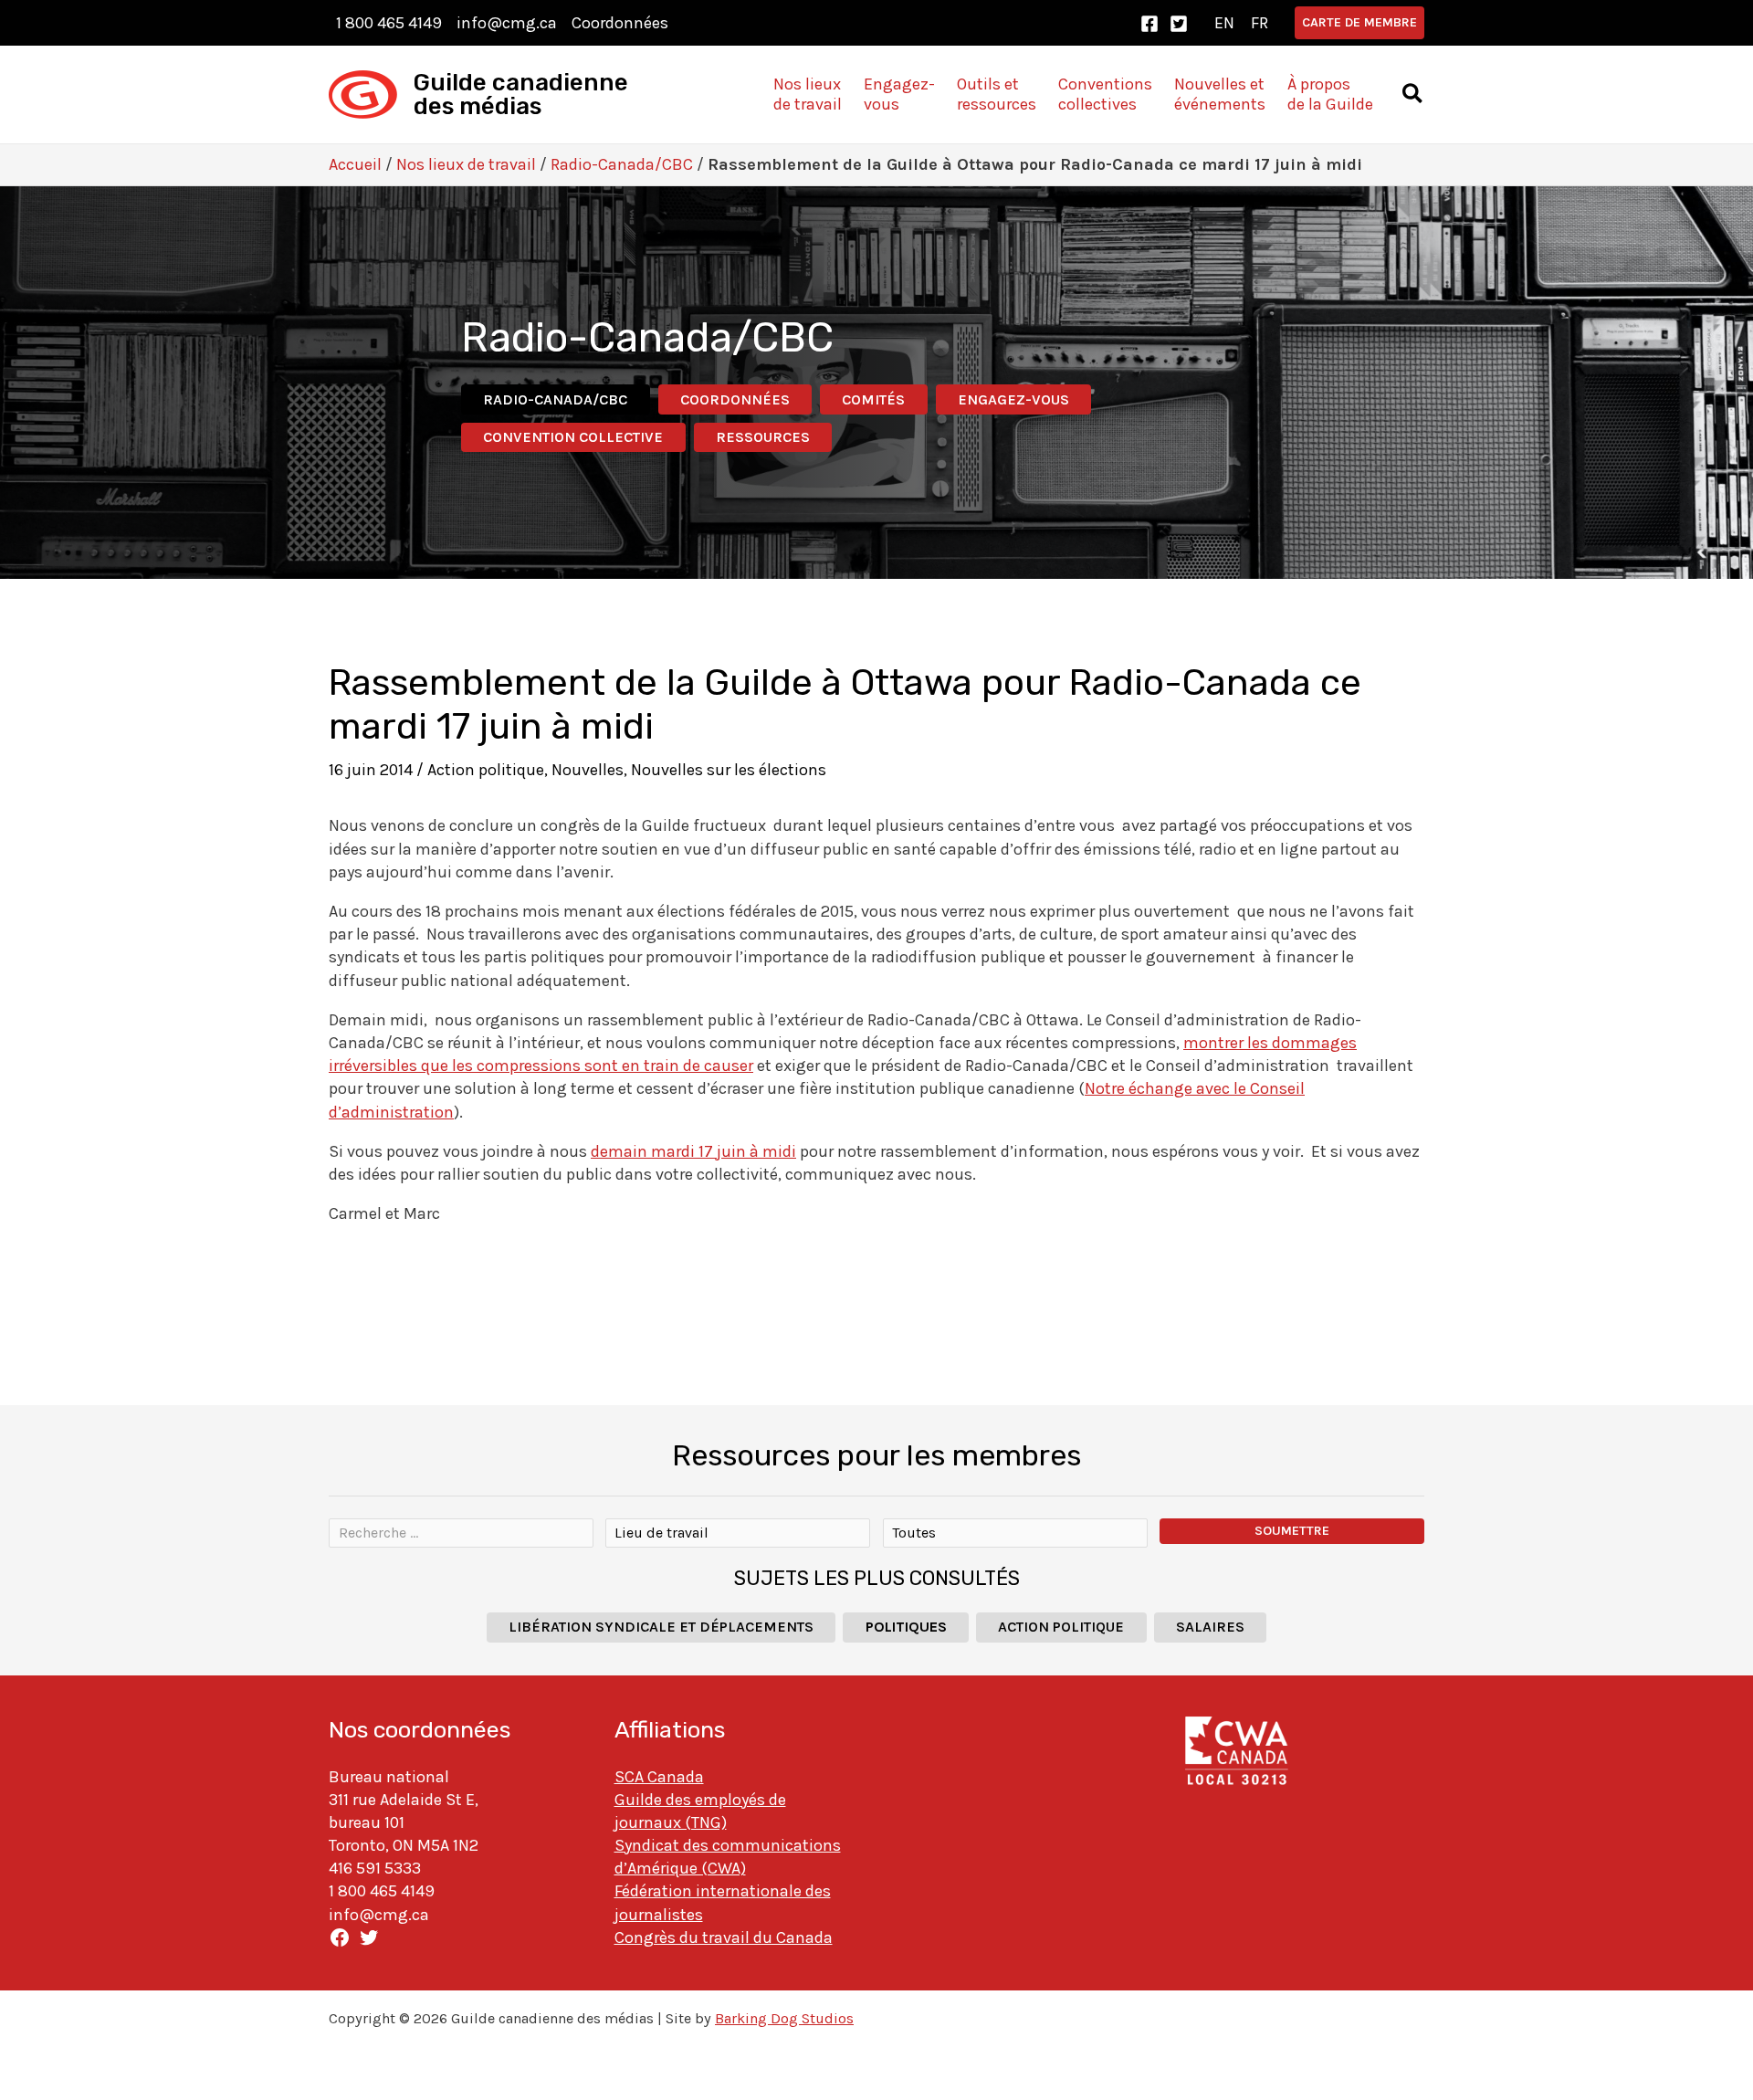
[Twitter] (1179, 24)
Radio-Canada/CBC (622, 164)
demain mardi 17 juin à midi (693, 1151)
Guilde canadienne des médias (521, 94)
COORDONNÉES (735, 399)
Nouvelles (588, 770)
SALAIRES (1210, 1627)
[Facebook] (1149, 24)
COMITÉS (873, 399)
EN (1224, 23)
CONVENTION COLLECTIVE (573, 437)
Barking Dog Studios (784, 2018)
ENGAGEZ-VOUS (1013, 399)
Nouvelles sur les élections (729, 770)
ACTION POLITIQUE (1061, 1627)
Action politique (486, 770)
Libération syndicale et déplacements (661, 1627)
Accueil (355, 164)
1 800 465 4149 (389, 23)
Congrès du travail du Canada (724, 1937)
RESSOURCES (763, 437)
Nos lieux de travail (466, 164)
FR (1260, 23)
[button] (1359, 23)
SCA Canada (659, 1777)
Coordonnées (620, 23)
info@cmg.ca (507, 23)
